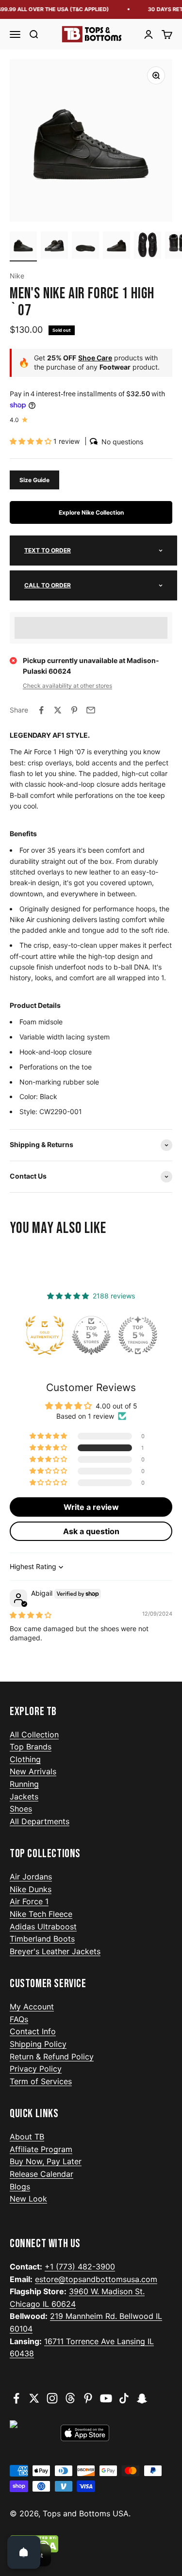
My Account (32, 2007)
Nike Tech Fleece (41, 1914)
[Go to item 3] (85, 246)
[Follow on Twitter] (34, 2398)
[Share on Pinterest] (74, 710)
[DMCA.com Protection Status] (91, 2544)
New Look (28, 2199)
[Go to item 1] (23, 246)
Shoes (21, 1809)
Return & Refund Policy (52, 2057)
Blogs (20, 2187)
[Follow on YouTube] (106, 2398)
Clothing (25, 1759)
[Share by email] (91, 710)
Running (24, 1784)
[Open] (24, 2552)
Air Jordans (31, 1877)
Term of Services (41, 2081)
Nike (17, 276)
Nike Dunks (31, 1889)
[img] (31, 1615)
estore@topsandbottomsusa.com (96, 2279)
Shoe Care (95, 358)
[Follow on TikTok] (124, 2398)
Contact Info (33, 2031)
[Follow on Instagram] (52, 2398)
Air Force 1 (29, 1901)
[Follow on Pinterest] (88, 2398)
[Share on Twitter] (58, 710)
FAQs (19, 2019)
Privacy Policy (36, 2069)
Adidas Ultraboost (43, 1927)
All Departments (40, 1821)
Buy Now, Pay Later (46, 2161)
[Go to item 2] (54, 246)
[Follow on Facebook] (16, 2398)
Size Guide (34, 480)
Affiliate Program (41, 2149)
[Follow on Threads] (70, 2398)
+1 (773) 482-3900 (80, 2267)
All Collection (34, 1734)
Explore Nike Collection (91, 512)
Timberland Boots (42, 1939)
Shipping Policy (38, 2044)
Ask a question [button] (91, 1531)
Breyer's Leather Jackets (55, 1951)
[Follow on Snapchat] (142, 2398)
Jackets (24, 1797)
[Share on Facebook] (41, 710)
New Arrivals (33, 1771)
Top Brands (31, 1747)
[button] (32, 441)
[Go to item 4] (116, 246)
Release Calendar (41, 2174)
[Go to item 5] (148, 246)
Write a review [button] (91, 1507)
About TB (27, 2137)
